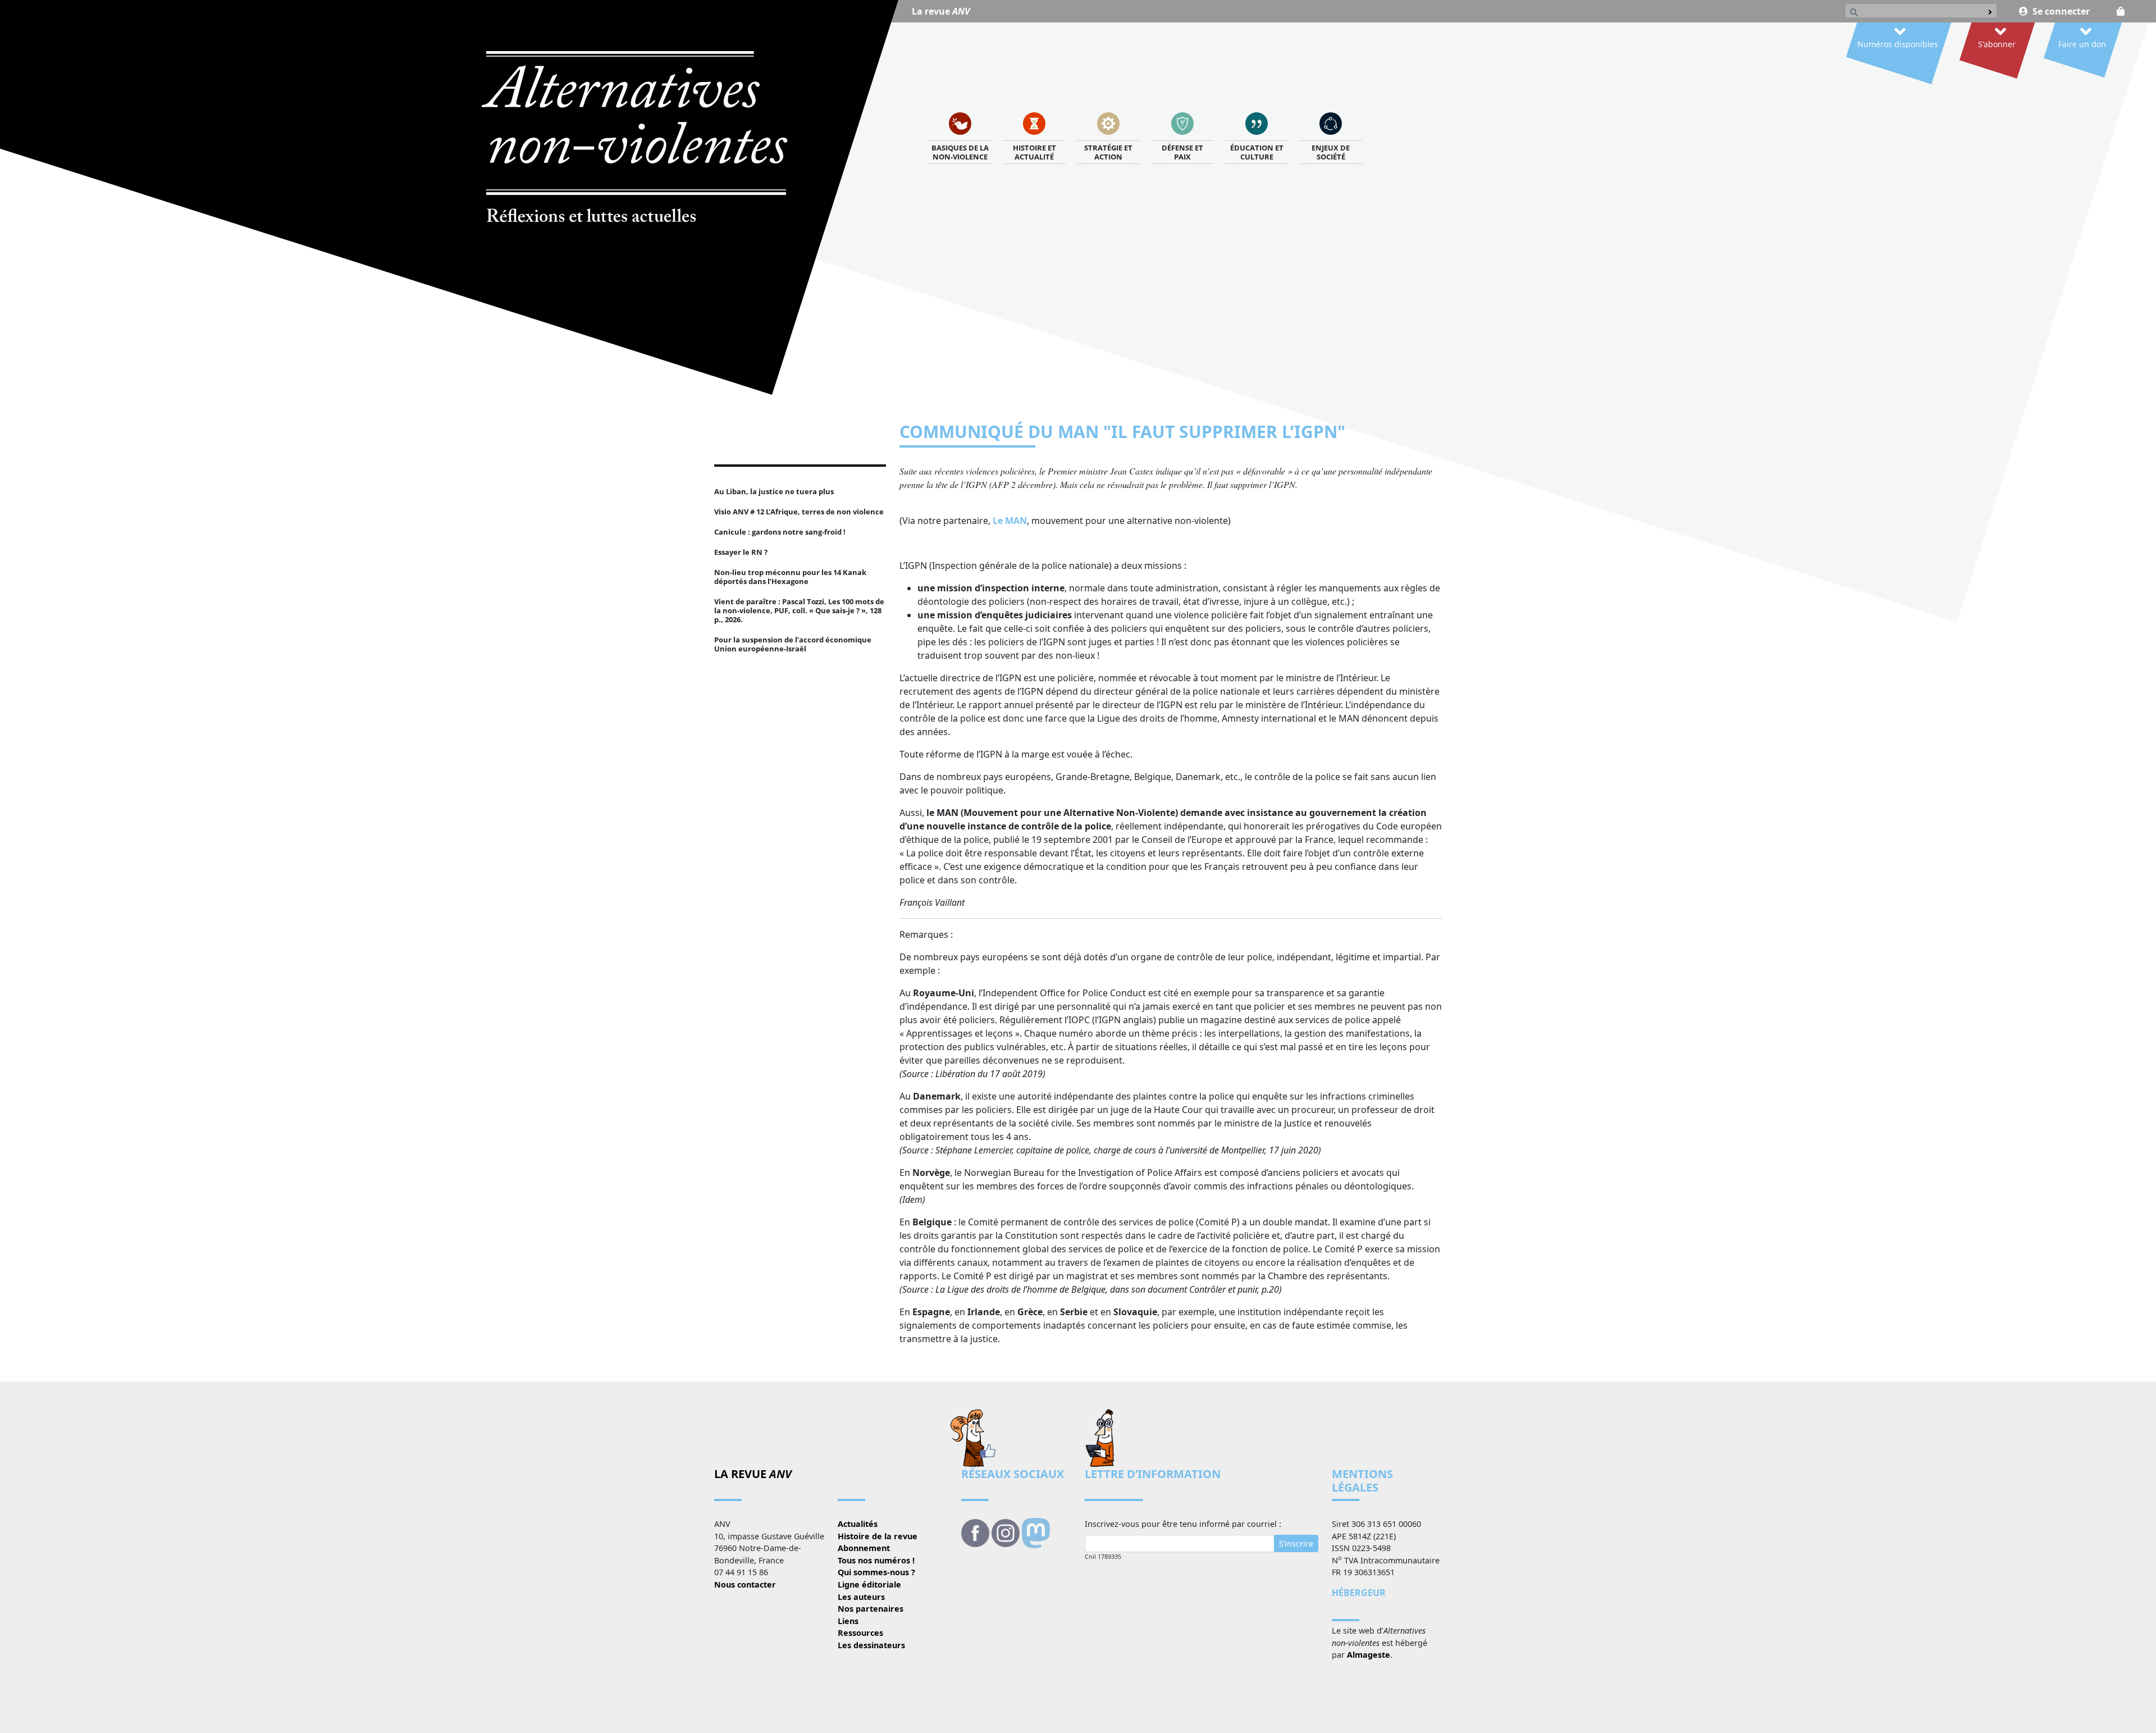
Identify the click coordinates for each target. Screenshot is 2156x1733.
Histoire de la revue (878, 1536)
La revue (941, 11)
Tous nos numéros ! (876, 1560)
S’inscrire (1296, 1543)
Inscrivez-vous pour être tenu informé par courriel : (1183, 1524)
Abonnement (864, 1548)
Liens (848, 1621)
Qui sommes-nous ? (876, 1572)
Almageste (1369, 1655)
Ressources (860, 1633)
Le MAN (1010, 521)
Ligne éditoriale (869, 1584)
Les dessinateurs (871, 1645)
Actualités (858, 1524)
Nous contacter (745, 1584)
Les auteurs (861, 1597)
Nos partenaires (871, 1609)
